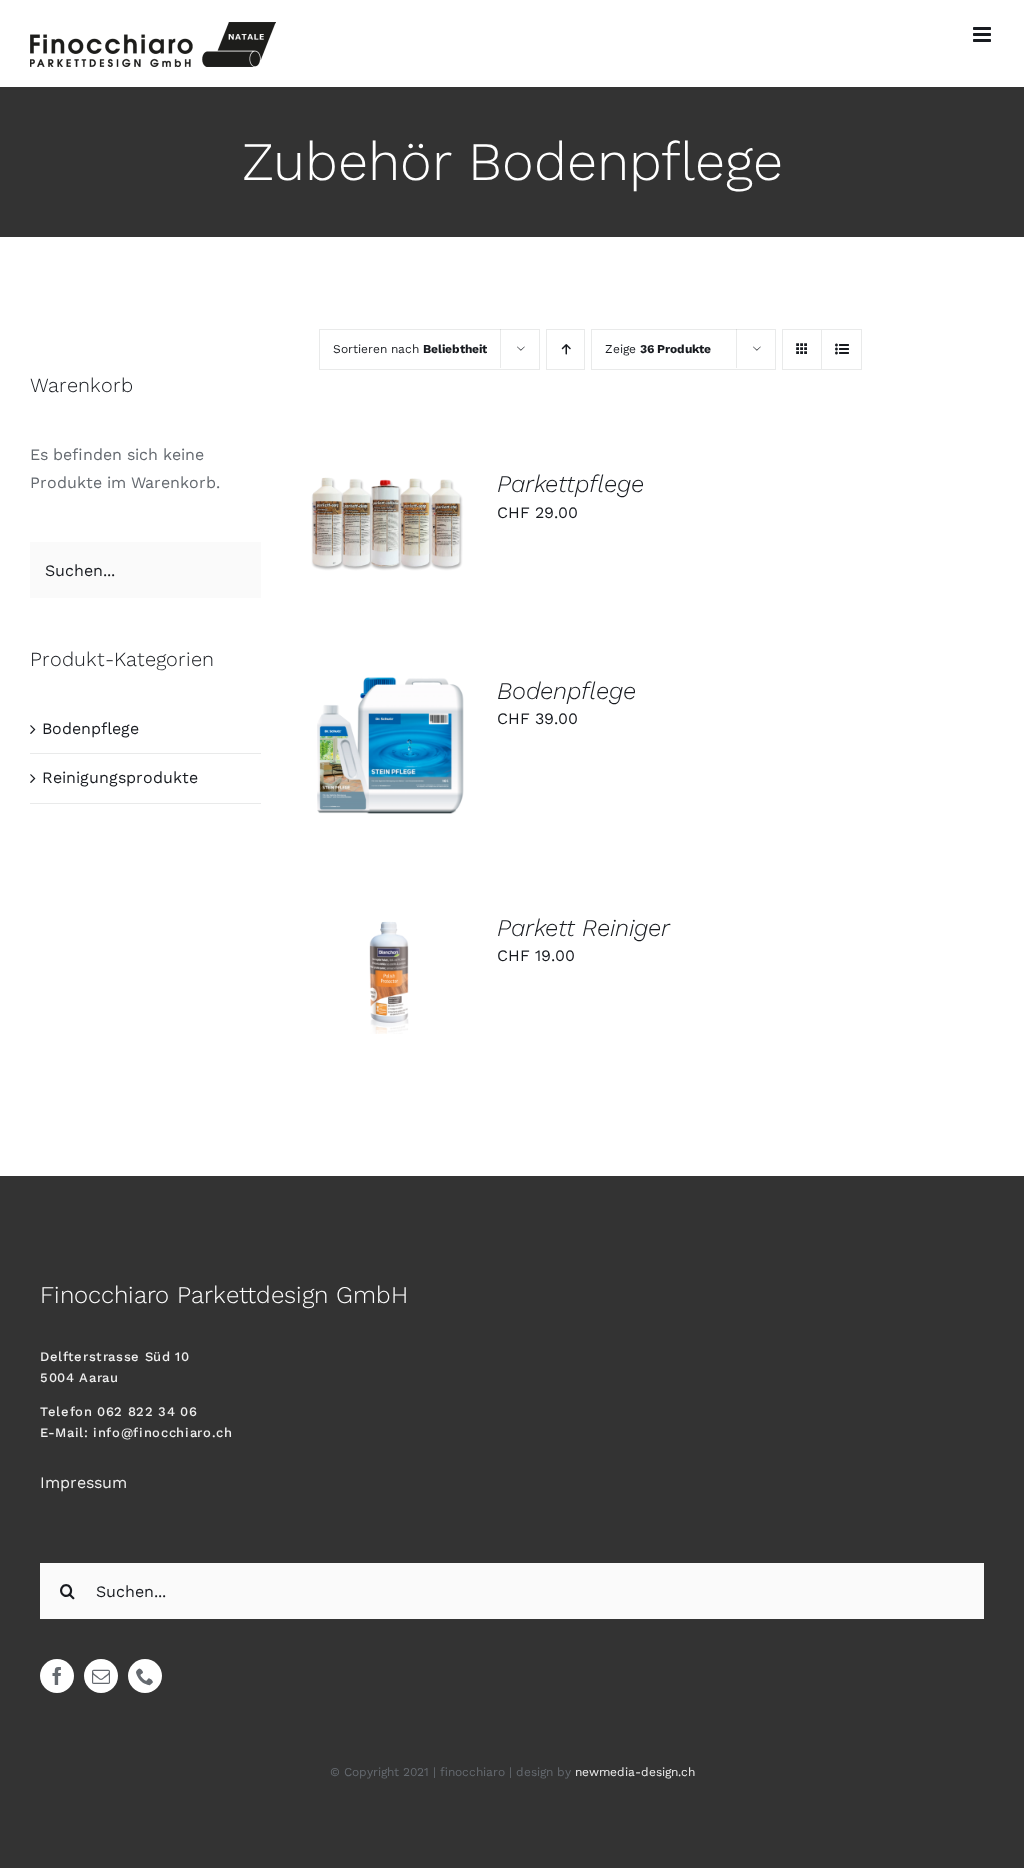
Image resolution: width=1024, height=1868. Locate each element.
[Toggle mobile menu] (983, 34)
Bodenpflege (566, 691)
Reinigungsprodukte (120, 777)
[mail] (101, 1676)
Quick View (389, 547)
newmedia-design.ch (635, 1772)
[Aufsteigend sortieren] (565, 349)
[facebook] (57, 1676)
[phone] (145, 1676)
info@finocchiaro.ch (162, 1432)
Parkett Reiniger (583, 928)
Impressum (83, 1482)
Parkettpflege (570, 484)
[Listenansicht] (841, 349)
